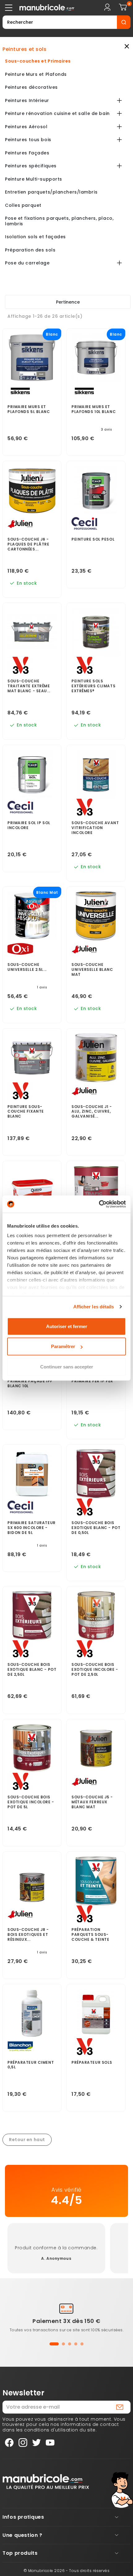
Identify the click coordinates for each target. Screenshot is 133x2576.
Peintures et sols (25, 49)
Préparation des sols (30, 250)
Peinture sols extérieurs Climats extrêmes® (93, 686)
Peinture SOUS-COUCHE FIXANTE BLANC (26, 1112)
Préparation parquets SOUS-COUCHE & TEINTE (90, 1935)
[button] (54, 2344)
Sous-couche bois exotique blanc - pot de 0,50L (96, 1528)
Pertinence (68, 302)
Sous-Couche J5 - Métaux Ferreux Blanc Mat (92, 1802)
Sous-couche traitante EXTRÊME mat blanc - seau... (29, 686)
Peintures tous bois (28, 140)
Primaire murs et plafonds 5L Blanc (29, 409)
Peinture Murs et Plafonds (36, 75)
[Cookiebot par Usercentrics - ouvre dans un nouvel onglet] (99, 1204)
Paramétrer (63, 1346)
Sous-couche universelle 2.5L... (27, 967)
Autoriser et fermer (67, 1326)
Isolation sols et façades (35, 237)
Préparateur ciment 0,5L (31, 2065)
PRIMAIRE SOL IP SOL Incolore (29, 825)
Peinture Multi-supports (34, 179)
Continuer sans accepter (67, 1366)
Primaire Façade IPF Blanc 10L (30, 1384)
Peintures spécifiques (31, 166)
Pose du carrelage (27, 263)
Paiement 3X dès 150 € (66, 2321)
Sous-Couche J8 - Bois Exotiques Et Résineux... (28, 1935)
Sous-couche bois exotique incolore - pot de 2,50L (95, 1670)
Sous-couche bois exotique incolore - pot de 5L (31, 1802)
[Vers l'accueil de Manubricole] (46, 2481)
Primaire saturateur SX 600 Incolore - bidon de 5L (32, 1528)
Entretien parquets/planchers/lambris (51, 192)
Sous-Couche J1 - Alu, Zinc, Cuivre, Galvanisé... (92, 1112)
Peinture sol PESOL (93, 539)
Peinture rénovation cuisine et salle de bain (57, 114)
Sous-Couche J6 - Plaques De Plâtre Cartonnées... (28, 544)
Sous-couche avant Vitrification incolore (95, 828)
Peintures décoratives (31, 88)
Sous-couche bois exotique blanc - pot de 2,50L (32, 1670)
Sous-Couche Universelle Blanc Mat (92, 970)
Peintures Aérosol (26, 127)
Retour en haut (27, 2140)
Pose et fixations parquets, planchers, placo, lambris (59, 221)
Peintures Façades (27, 153)
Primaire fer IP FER (92, 1381)
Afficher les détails (94, 1307)
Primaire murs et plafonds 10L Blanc (94, 409)
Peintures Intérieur (27, 101)
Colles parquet (23, 206)
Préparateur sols (92, 2063)
